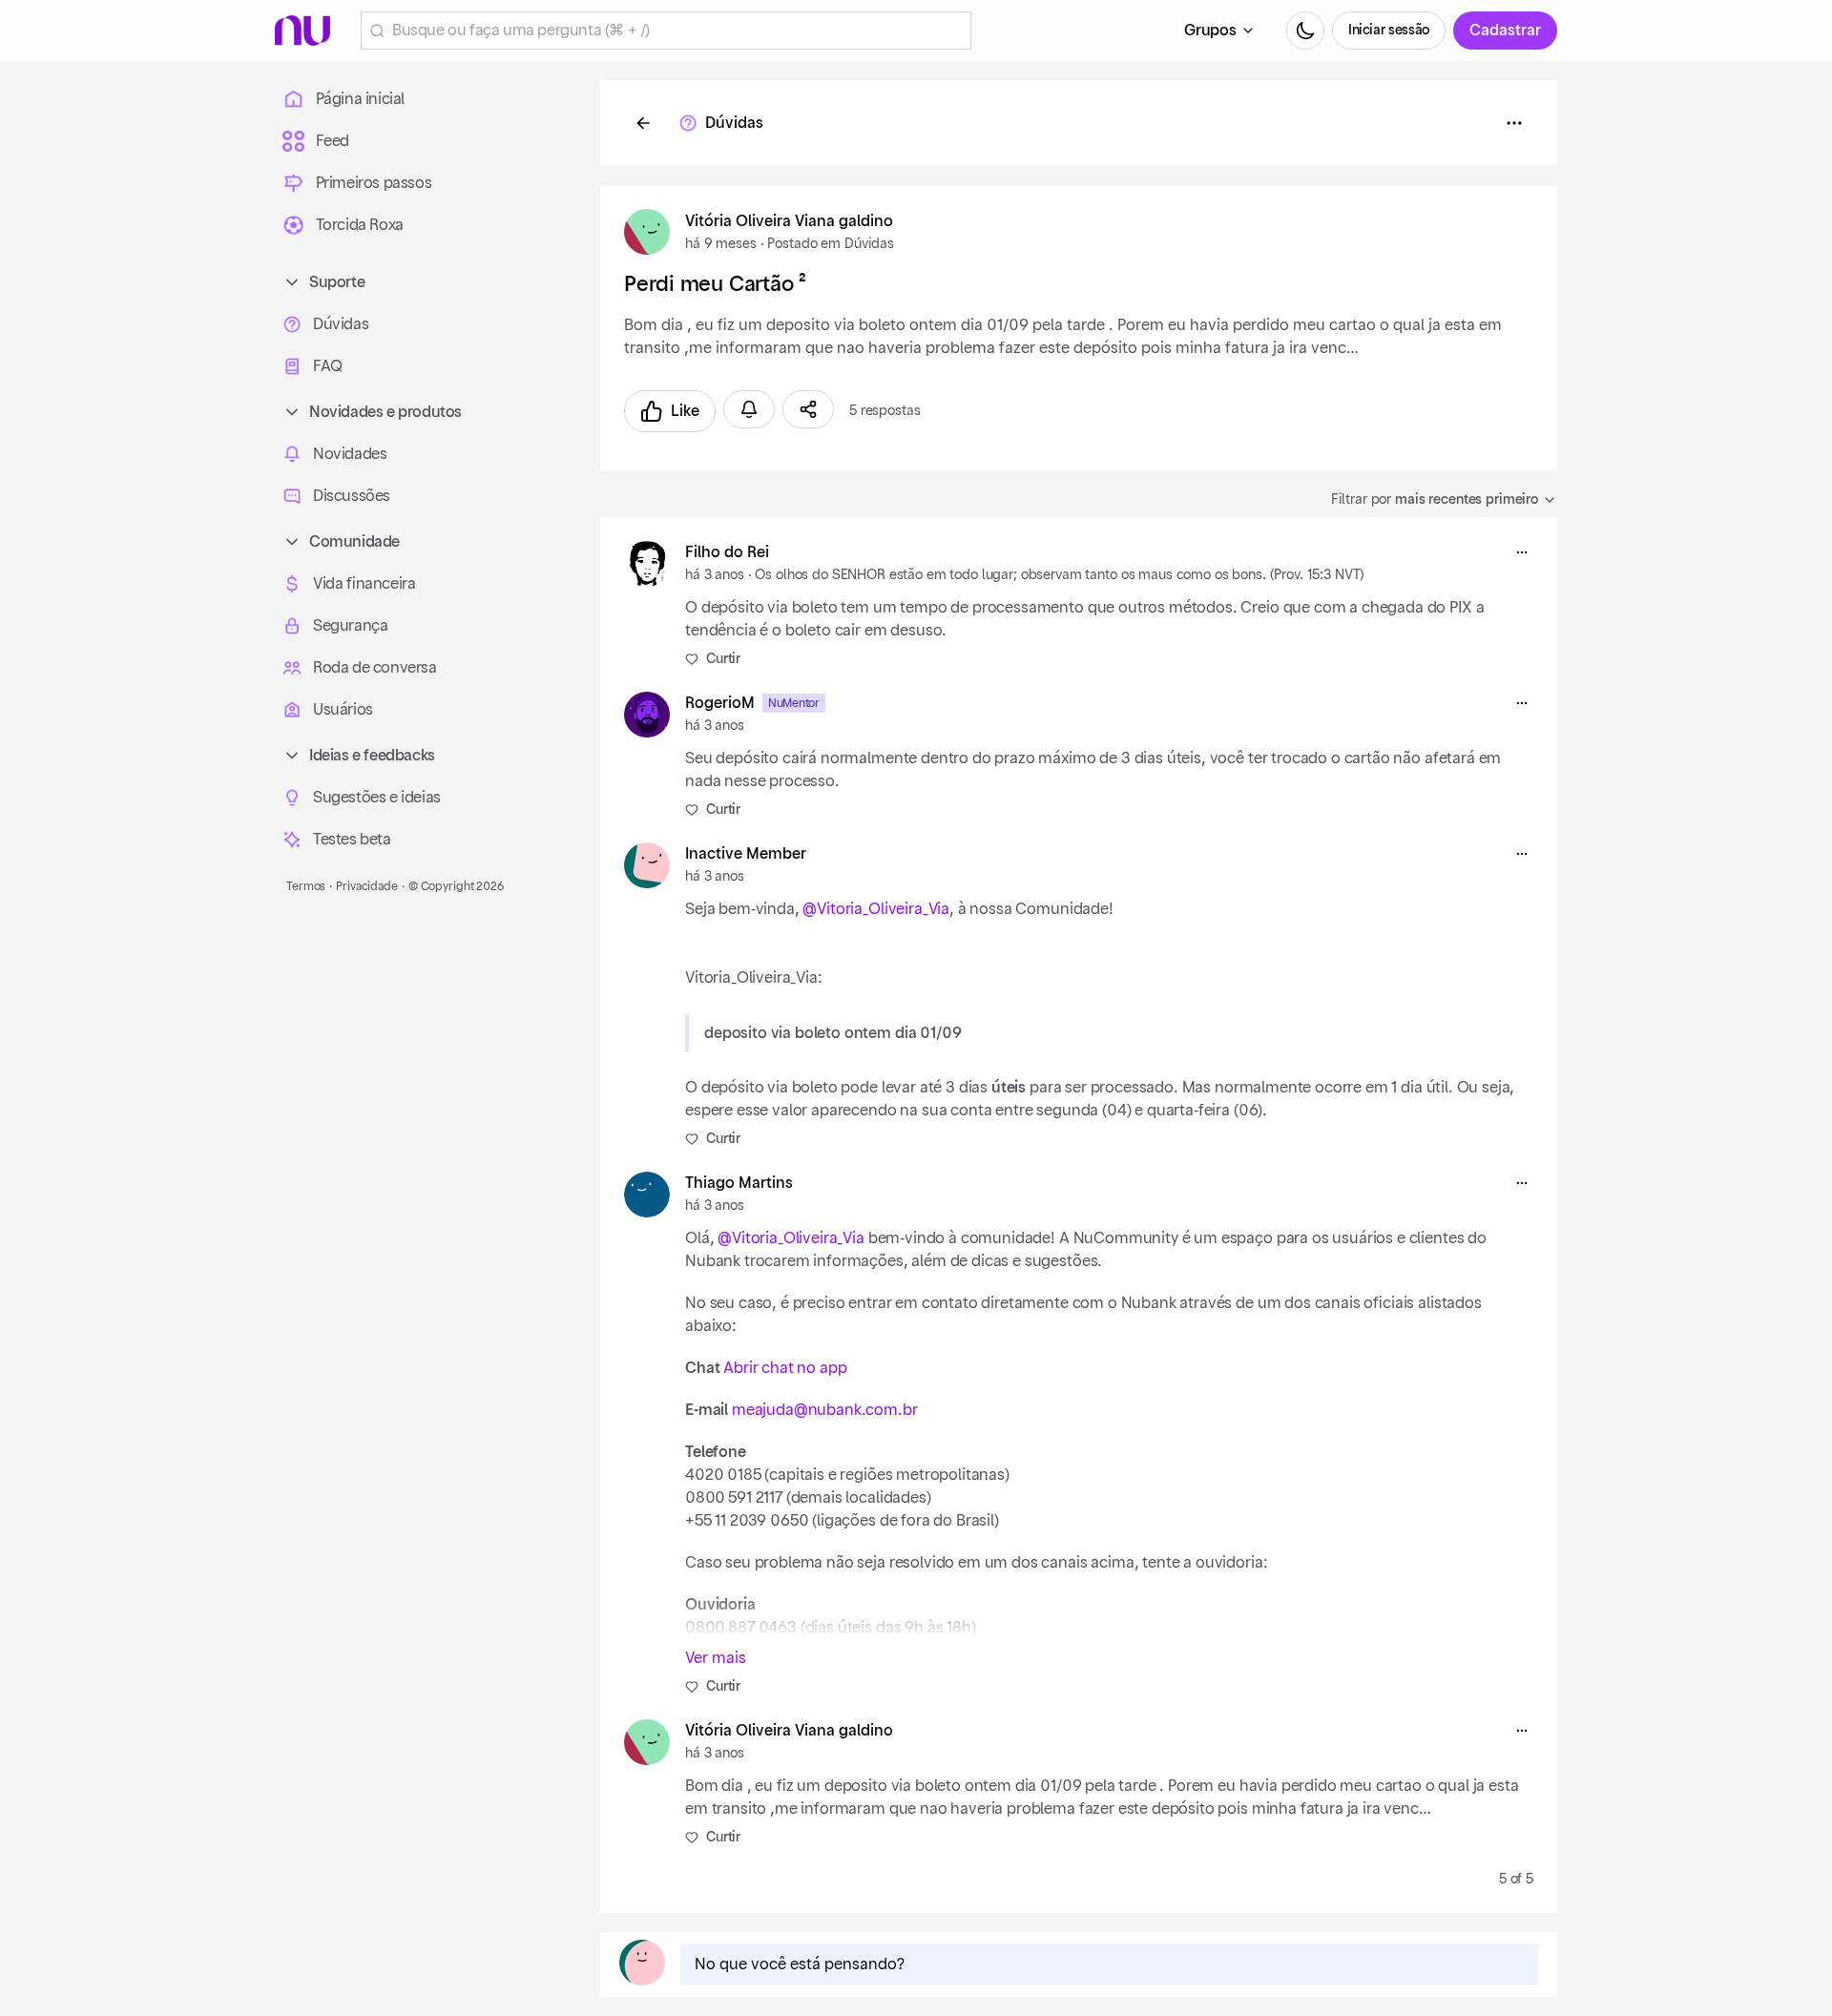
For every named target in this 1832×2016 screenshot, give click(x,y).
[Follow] (749, 409)
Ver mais (716, 1658)
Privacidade (367, 886)
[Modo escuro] (1305, 31)
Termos (306, 886)
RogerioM (720, 703)
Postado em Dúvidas (830, 244)
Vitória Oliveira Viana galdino (789, 221)
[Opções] (1514, 123)
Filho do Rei (727, 552)
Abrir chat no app (785, 1368)
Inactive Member (746, 854)
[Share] (808, 409)
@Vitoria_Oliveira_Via (876, 909)
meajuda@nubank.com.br (825, 1410)
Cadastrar (1505, 31)
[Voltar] (643, 123)
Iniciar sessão (1389, 31)
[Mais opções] (1522, 552)
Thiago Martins (739, 1183)
